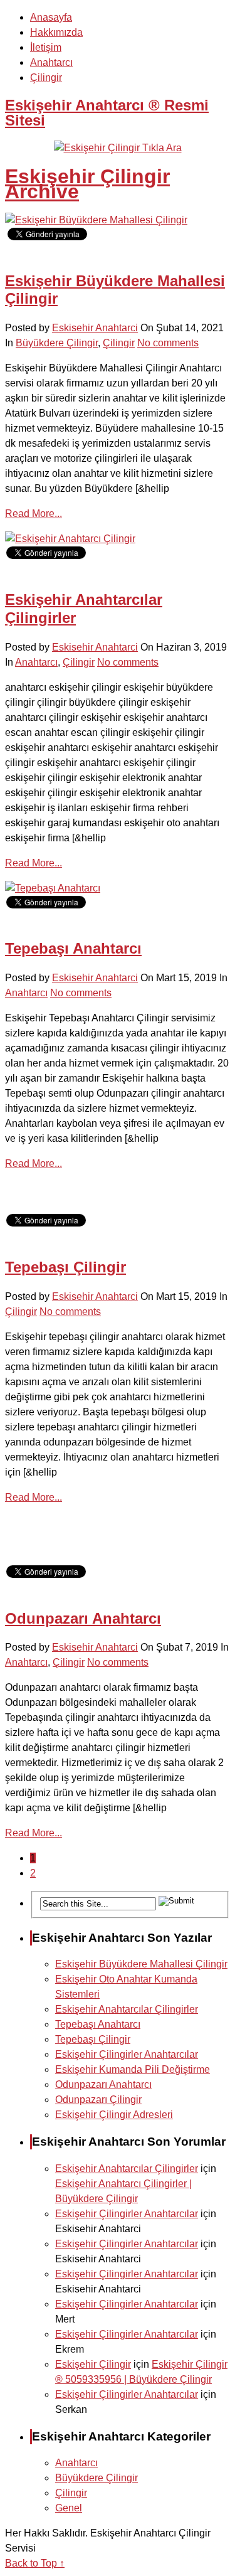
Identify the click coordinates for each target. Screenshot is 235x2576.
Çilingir (46, 77)
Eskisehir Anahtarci (95, 328)
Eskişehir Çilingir (93, 2364)
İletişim (46, 47)
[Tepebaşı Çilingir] (44, 1206)
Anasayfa (51, 17)
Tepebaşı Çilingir (65, 1267)
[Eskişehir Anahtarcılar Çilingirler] (70, 539)
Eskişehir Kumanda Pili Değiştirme (133, 2069)
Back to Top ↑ (35, 2563)
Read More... (34, 514)
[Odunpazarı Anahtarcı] (44, 1557)
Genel (69, 2508)
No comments (168, 343)
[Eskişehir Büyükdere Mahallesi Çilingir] (96, 220)
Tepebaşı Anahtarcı (73, 948)
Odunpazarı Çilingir (98, 2100)
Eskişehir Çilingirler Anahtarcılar (127, 2054)
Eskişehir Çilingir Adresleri (114, 2115)
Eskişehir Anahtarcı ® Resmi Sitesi (107, 113)
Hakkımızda (56, 32)
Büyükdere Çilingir (57, 343)
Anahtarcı (51, 62)
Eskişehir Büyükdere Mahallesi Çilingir (141, 1964)
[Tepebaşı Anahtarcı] (53, 888)
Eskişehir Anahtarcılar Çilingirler (127, 2009)
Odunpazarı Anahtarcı (83, 1618)
